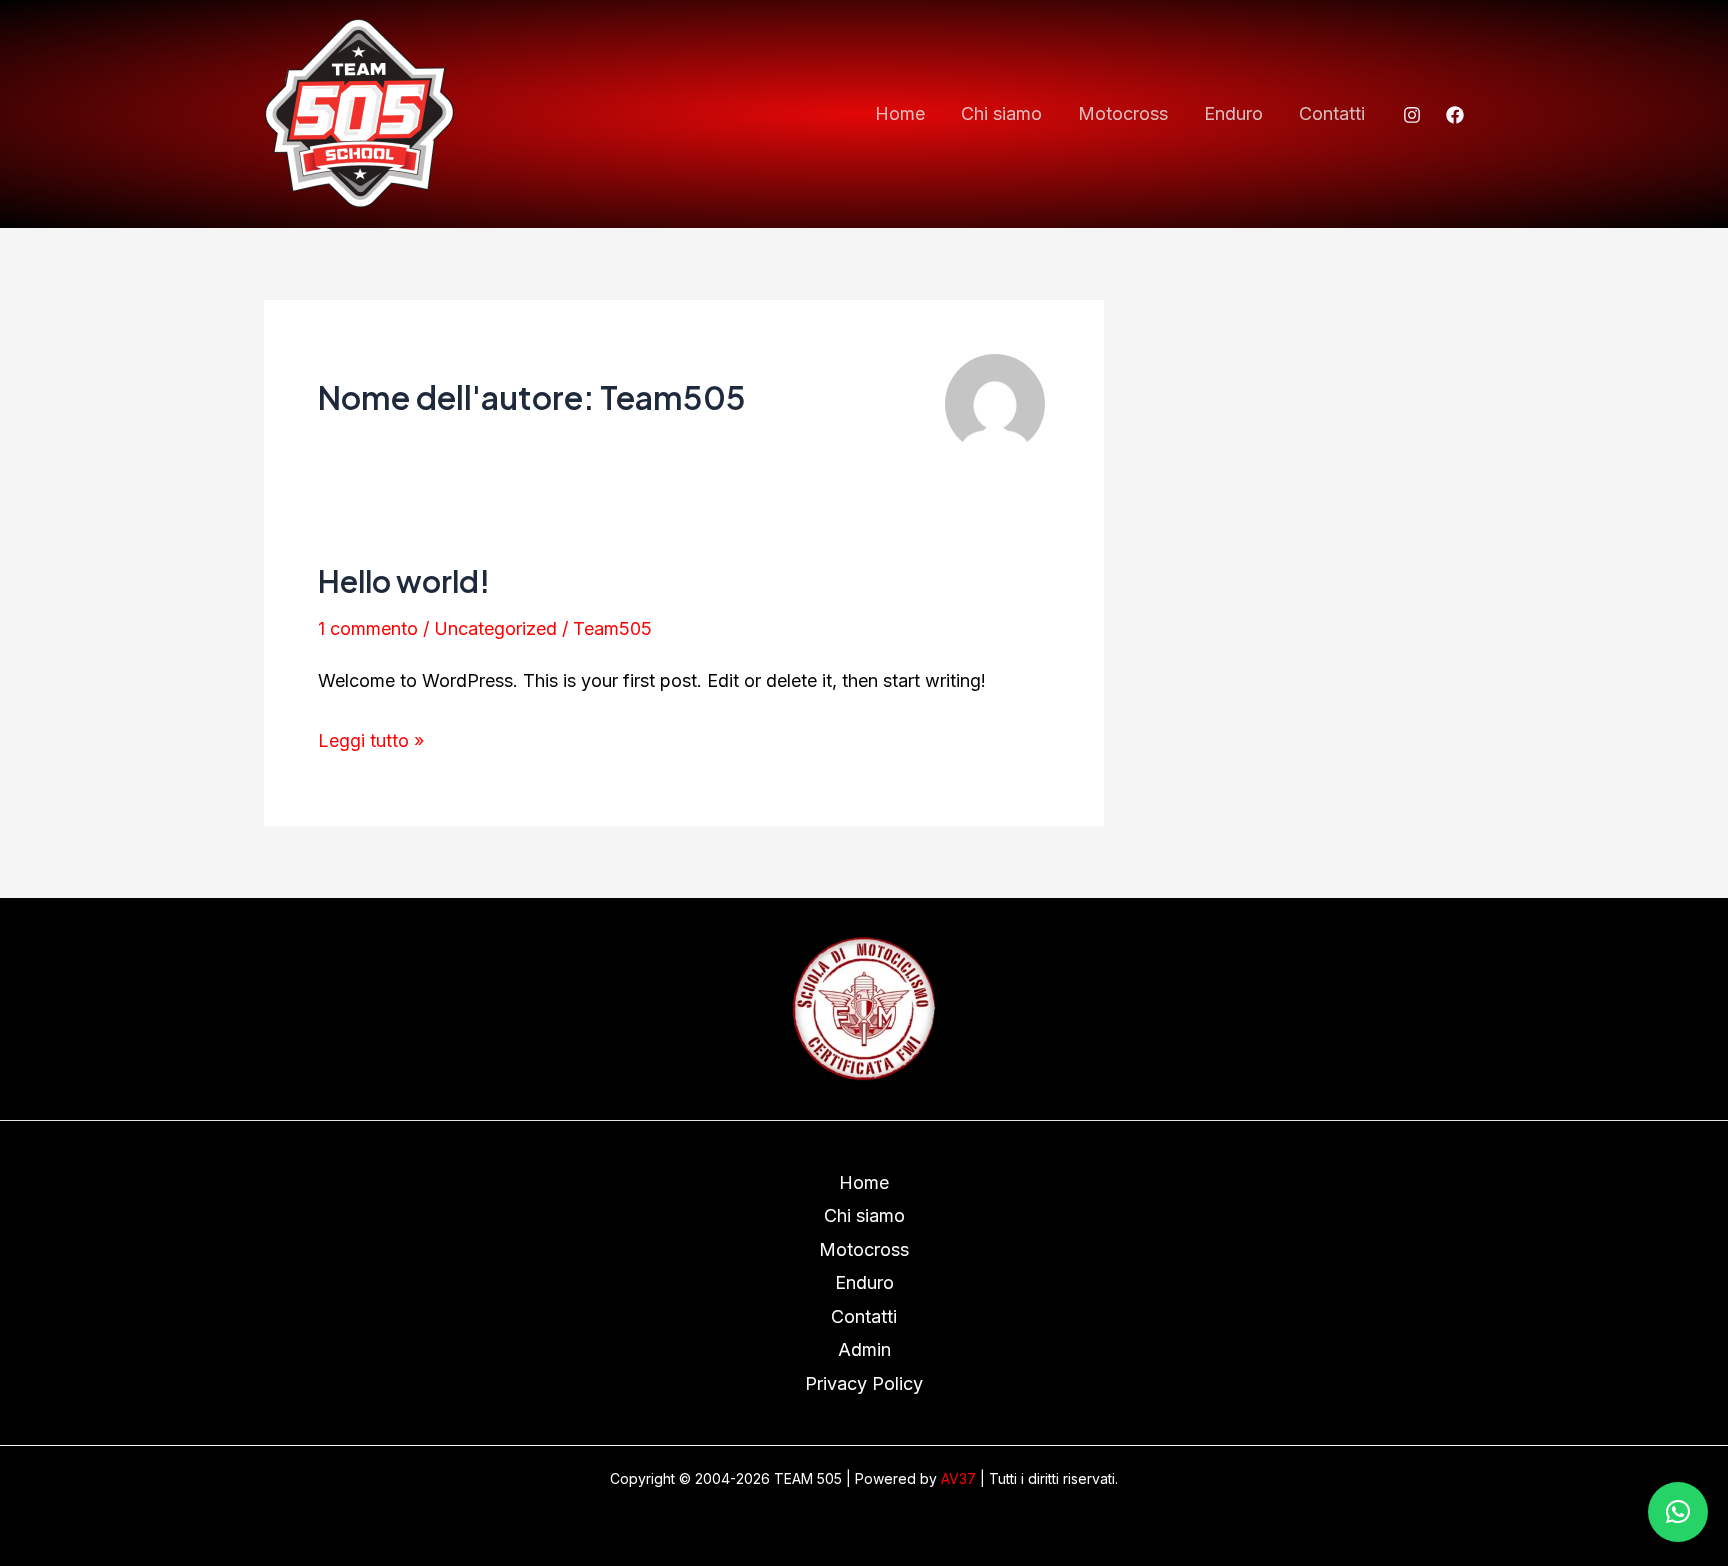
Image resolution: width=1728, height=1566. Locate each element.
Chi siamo (1001, 113)
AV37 (958, 1478)
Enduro (1233, 113)
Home (900, 113)
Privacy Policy (864, 1383)
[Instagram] (1412, 115)
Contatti (1332, 113)
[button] (1678, 1512)
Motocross (1123, 113)
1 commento (368, 628)
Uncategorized (495, 628)
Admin (864, 1349)
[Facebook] (1455, 115)
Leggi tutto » (371, 737)
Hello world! (404, 581)
